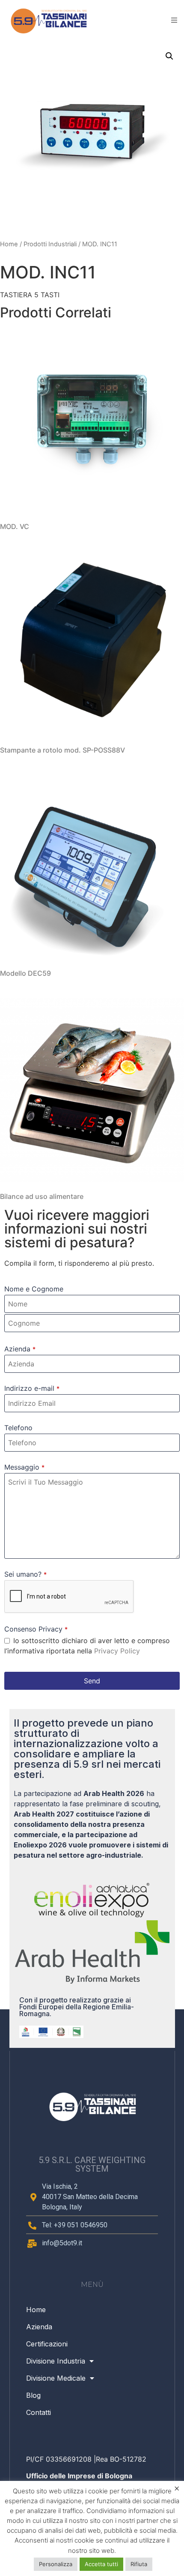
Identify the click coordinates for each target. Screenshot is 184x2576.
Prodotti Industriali (50, 244)
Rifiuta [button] (139, 2564)
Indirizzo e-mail (32, 1388)
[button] (169, 56)
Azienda (20, 1349)
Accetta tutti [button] (101, 2564)
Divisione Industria (56, 2361)
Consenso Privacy (36, 1629)
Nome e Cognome (34, 1289)
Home (9, 244)
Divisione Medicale (56, 2378)
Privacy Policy (117, 1651)
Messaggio (24, 1467)
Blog (33, 2395)
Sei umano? (25, 1574)
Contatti (39, 2412)
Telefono (18, 1428)
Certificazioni (47, 2344)
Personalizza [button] (56, 2564)
